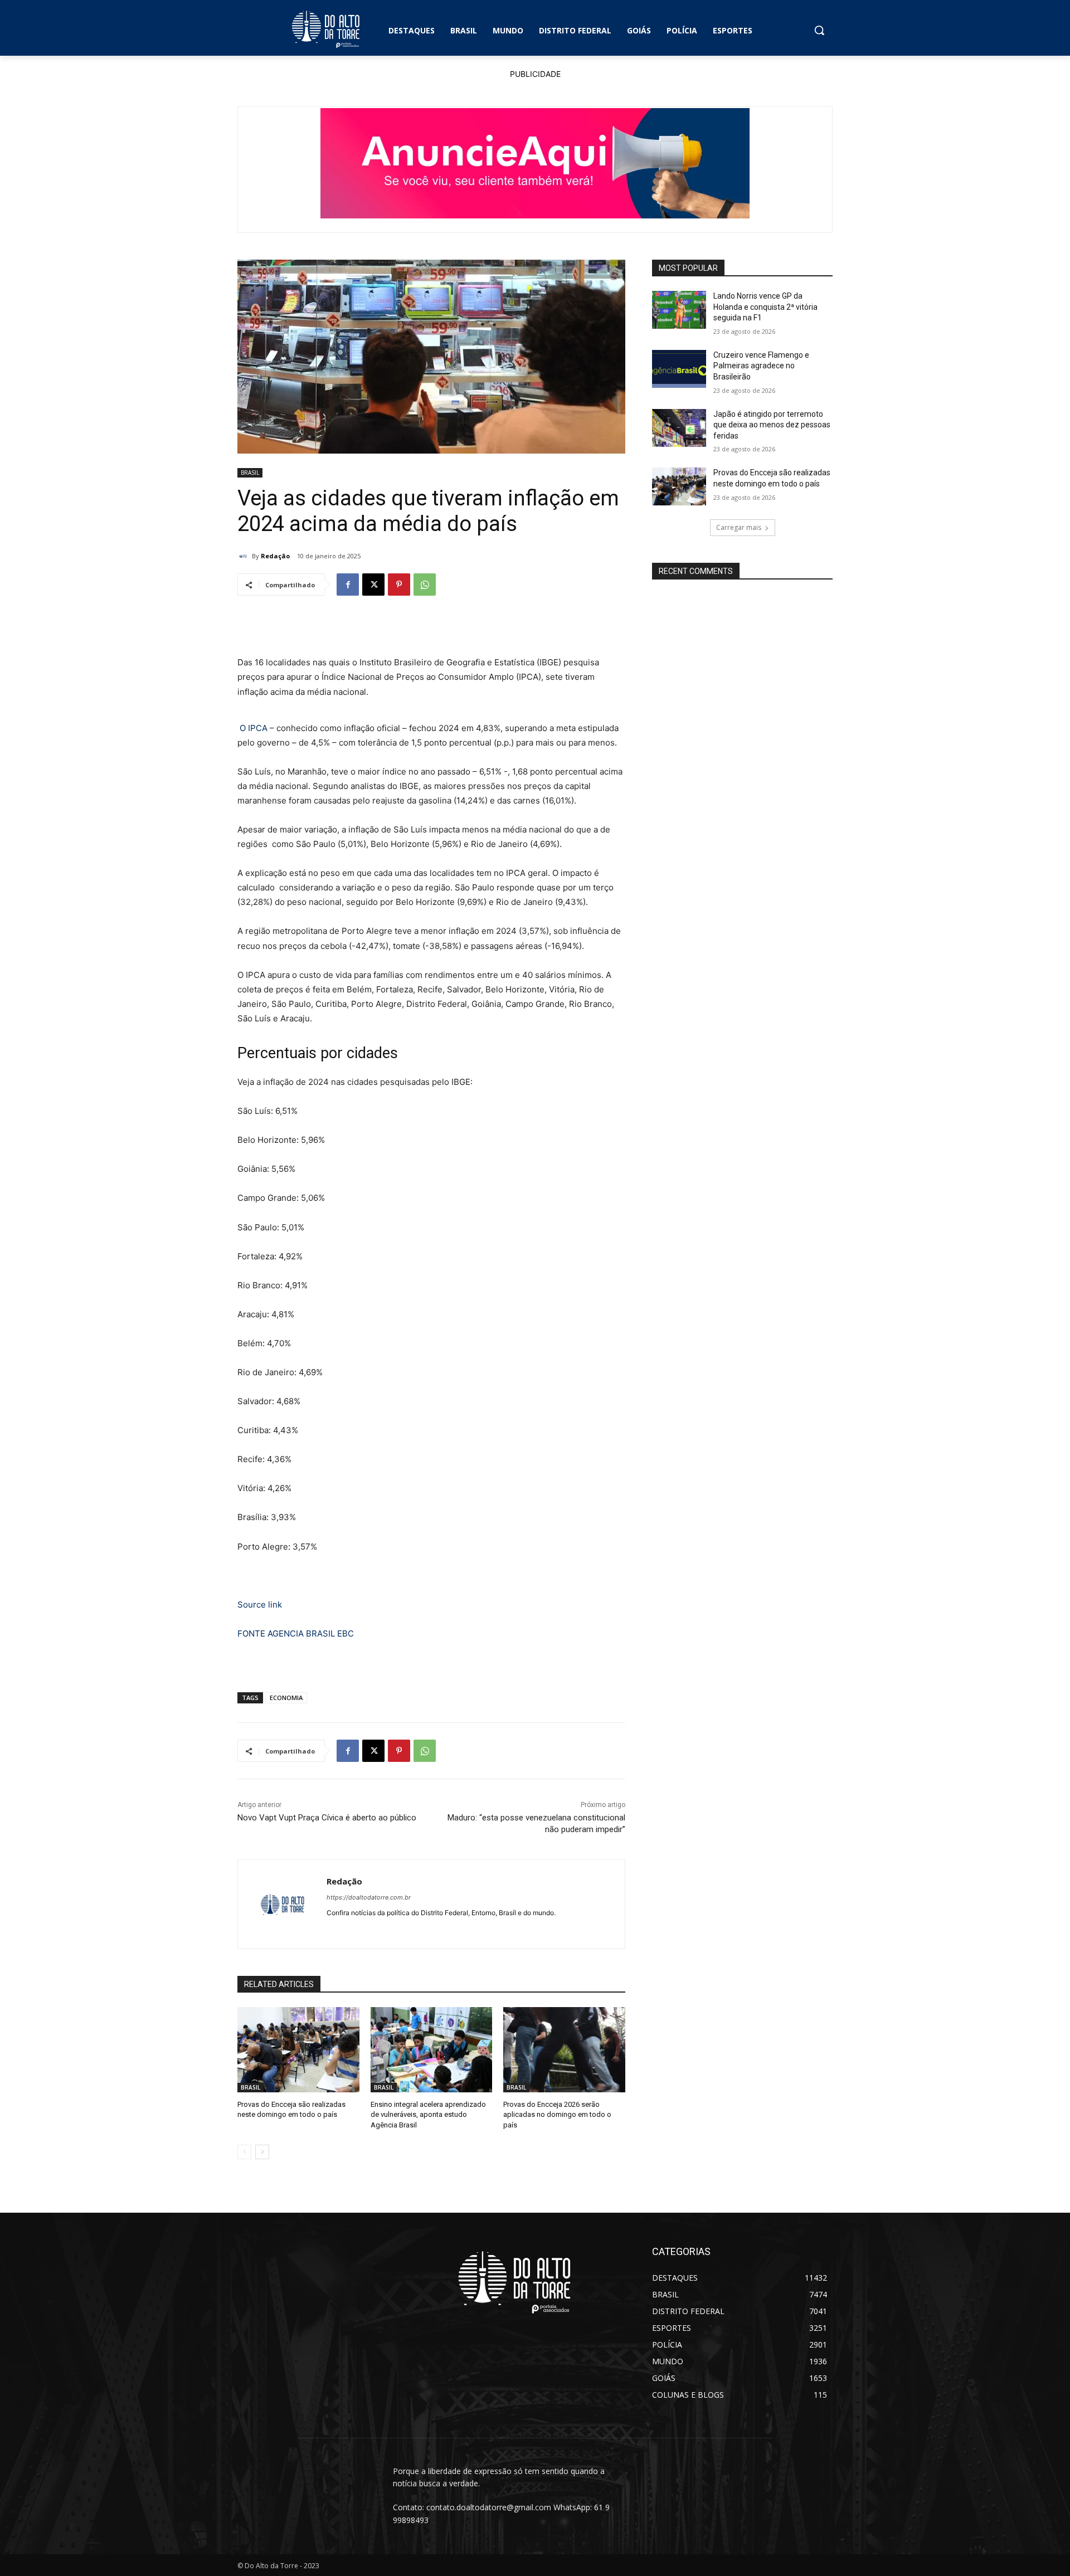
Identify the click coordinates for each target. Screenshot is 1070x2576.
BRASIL (250, 473)
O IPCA (254, 728)
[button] (819, 30)
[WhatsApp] (425, 585)
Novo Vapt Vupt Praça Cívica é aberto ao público (327, 1818)
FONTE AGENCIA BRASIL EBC (296, 1633)
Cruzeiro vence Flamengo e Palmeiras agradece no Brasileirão (761, 366)
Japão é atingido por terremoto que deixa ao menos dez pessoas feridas (772, 425)
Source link (260, 1604)
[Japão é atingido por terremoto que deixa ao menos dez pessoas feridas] (679, 428)
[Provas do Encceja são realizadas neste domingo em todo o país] (298, 2050)
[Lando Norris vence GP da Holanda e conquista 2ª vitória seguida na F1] (679, 310)
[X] (373, 585)
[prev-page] (244, 2152)
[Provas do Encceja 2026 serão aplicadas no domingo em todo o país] (564, 2050)
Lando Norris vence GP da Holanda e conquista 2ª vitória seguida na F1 (765, 307)
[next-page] (262, 2152)
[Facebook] (348, 585)
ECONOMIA (286, 1698)
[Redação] (245, 556)
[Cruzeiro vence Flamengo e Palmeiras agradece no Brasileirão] (679, 369)
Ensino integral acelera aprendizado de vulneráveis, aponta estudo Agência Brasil (428, 2114)
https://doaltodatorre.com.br (369, 1897)
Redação (275, 556)
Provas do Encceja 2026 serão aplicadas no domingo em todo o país (557, 2114)
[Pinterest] (399, 585)
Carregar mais (739, 527)
